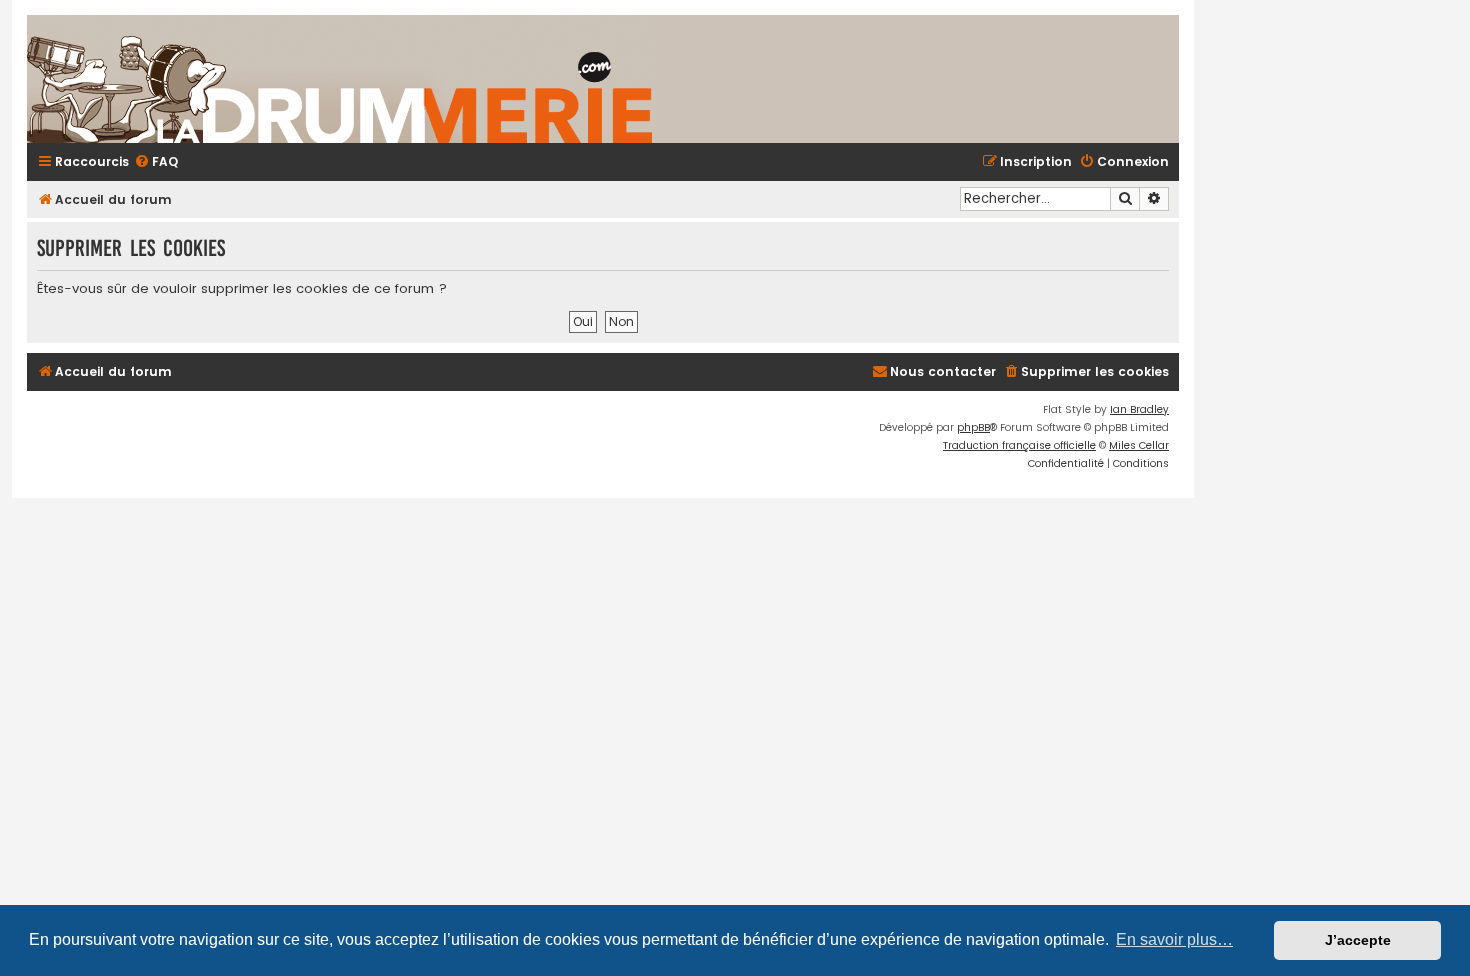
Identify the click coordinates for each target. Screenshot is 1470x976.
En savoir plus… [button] (1174, 939)
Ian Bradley (1139, 409)
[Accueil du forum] (577, 79)
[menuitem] (156, 162)
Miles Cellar (1139, 445)
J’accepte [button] (1358, 940)
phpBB (973, 427)
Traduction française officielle (1019, 445)
